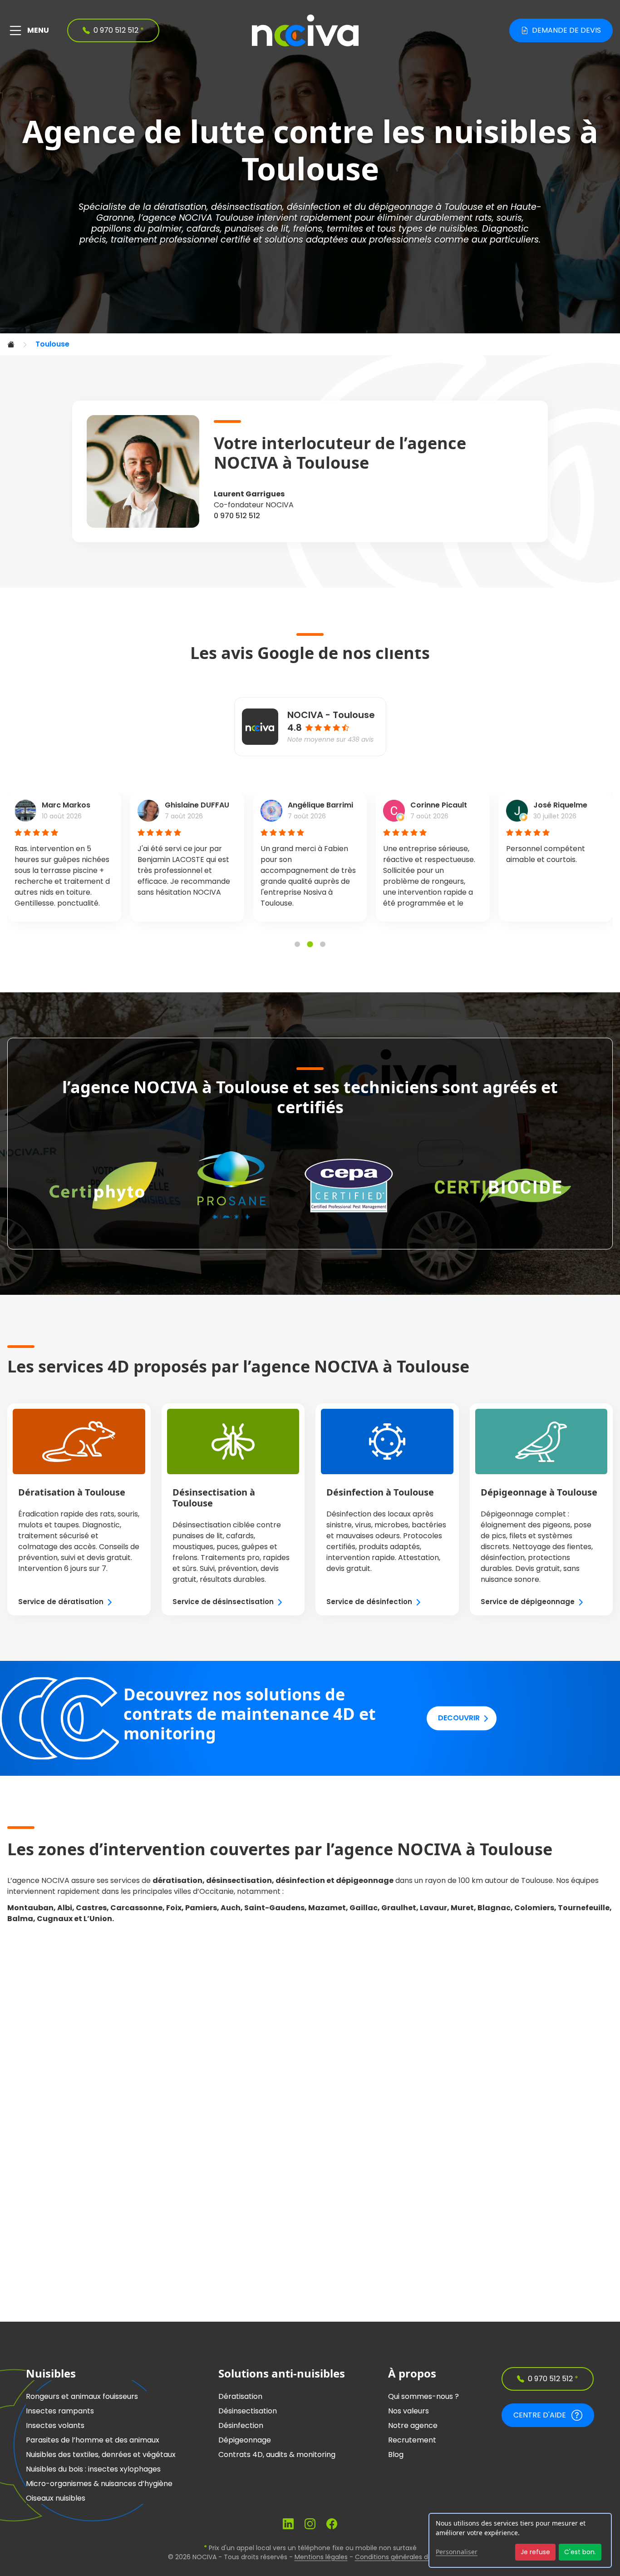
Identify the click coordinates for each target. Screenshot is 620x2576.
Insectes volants (55, 2425)
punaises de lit (257, 229)
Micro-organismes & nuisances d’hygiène (99, 2484)
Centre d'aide (540, 2415)
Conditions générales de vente (404, 2557)
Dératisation (240, 2396)
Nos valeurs (408, 2411)
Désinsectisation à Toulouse (214, 1498)
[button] (297, 944)
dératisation (180, 207)
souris (509, 218)
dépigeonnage (401, 207)
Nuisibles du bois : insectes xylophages (93, 2469)
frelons (308, 229)
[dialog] (520, 2540)
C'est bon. (580, 2552)
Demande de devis (566, 30)
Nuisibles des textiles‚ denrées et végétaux (101, 2455)
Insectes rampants (60, 2411)
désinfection (314, 207)
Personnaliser (457, 2552)
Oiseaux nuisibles (56, 2498)
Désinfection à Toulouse (380, 1492)
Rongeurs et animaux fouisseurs (82, 2396)
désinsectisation (247, 207)
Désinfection (241, 2425)
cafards (203, 229)
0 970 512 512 (237, 516)
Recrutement (412, 2440)
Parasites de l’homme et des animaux (93, 2440)
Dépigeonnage (245, 2440)
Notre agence (413, 2425)
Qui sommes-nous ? (423, 2396)
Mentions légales (321, 2557)
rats (484, 218)
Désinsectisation (248, 2411)
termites (345, 229)
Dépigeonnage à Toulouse (539, 1492)
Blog (396, 2455)
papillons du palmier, (138, 229)
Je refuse (535, 2552)
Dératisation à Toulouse (72, 1492)
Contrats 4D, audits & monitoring (277, 2455)
